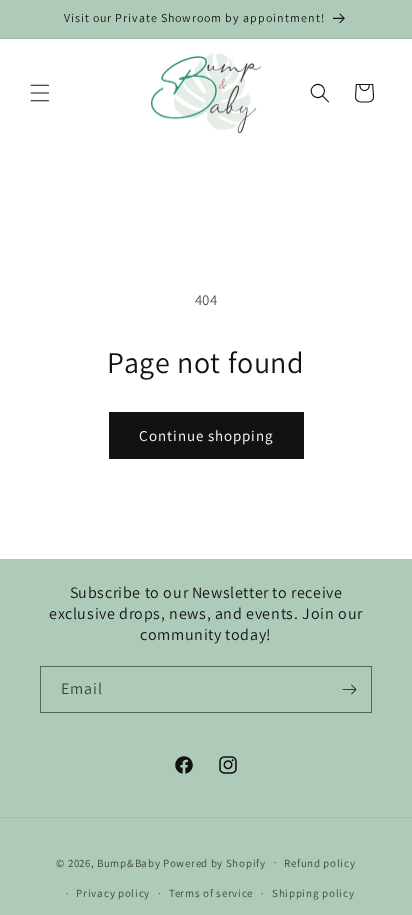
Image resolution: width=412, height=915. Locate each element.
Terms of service (211, 893)
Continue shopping (206, 435)
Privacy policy (113, 893)
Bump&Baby (128, 862)
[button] (40, 93)
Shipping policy (313, 893)
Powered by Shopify (214, 862)
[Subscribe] (349, 689)
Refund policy (319, 863)
